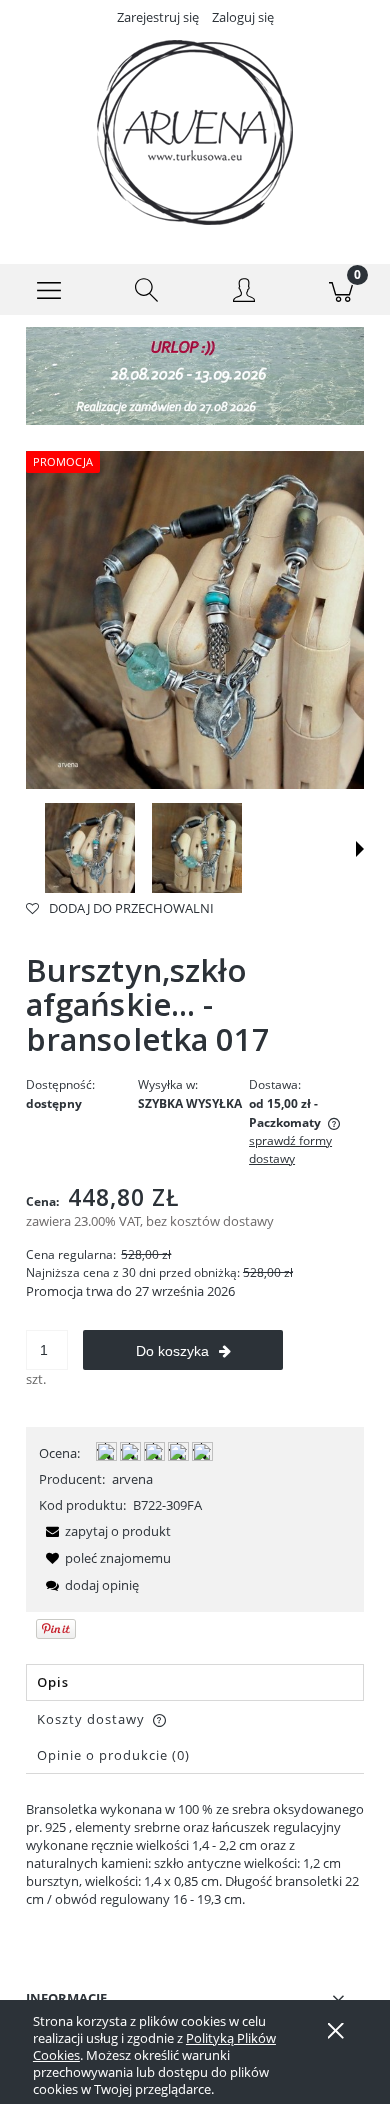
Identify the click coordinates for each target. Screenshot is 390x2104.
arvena (132, 1479)
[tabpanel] (195, 1854)
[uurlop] (195, 375)
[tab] (195, 1682)
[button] (49, 290)
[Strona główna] (195, 132)
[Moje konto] (244, 293)
